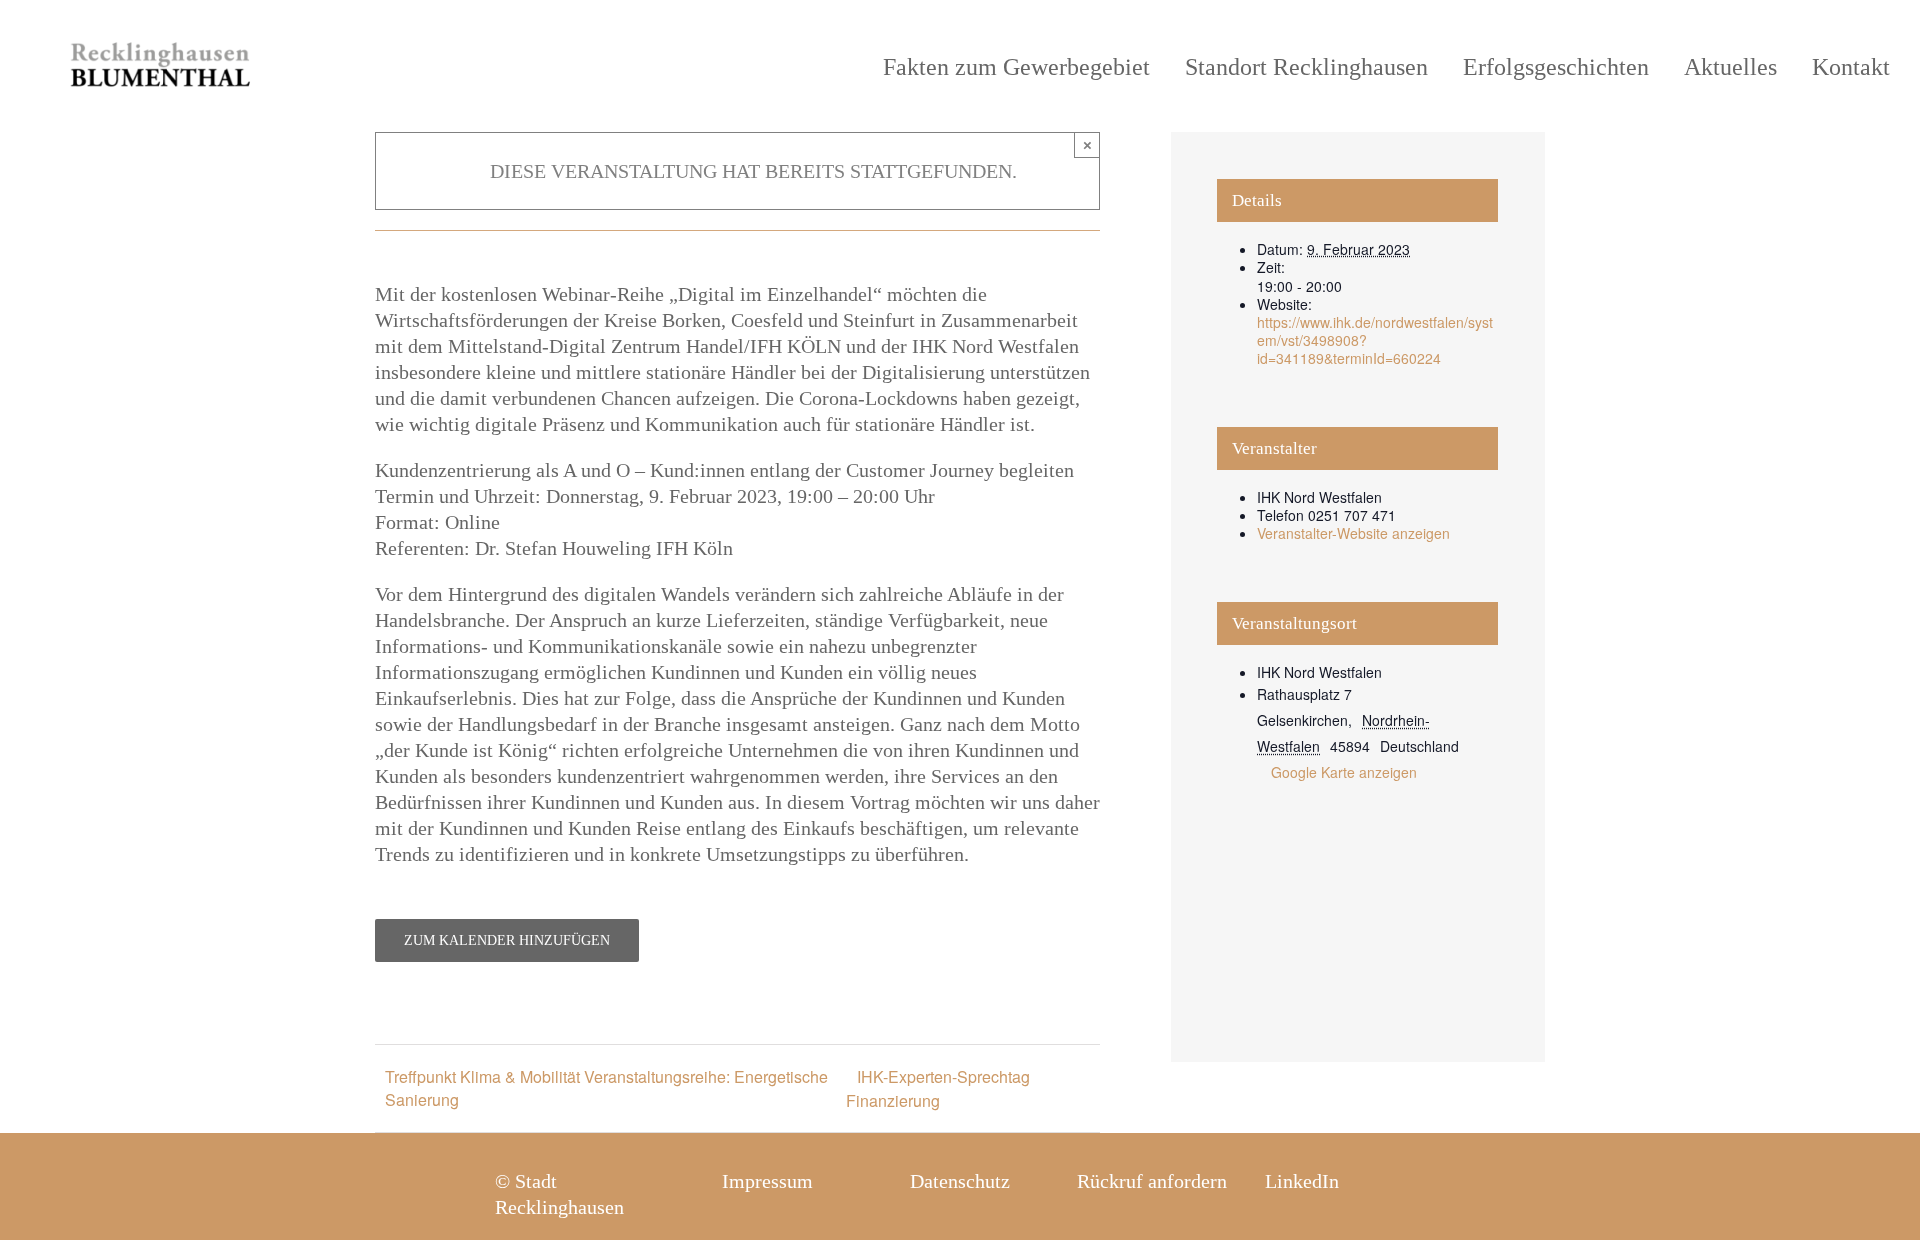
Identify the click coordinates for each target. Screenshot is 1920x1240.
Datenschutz (960, 1181)
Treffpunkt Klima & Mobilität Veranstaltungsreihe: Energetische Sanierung (606, 1088)
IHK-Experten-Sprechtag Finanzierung (938, 1088)
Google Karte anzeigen (1344, 772)
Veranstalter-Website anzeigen (1353, 533)
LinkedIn (1302, 1181)
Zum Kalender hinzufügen (507, 940)
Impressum (767, 1181)
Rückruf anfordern (1152, 1181)
